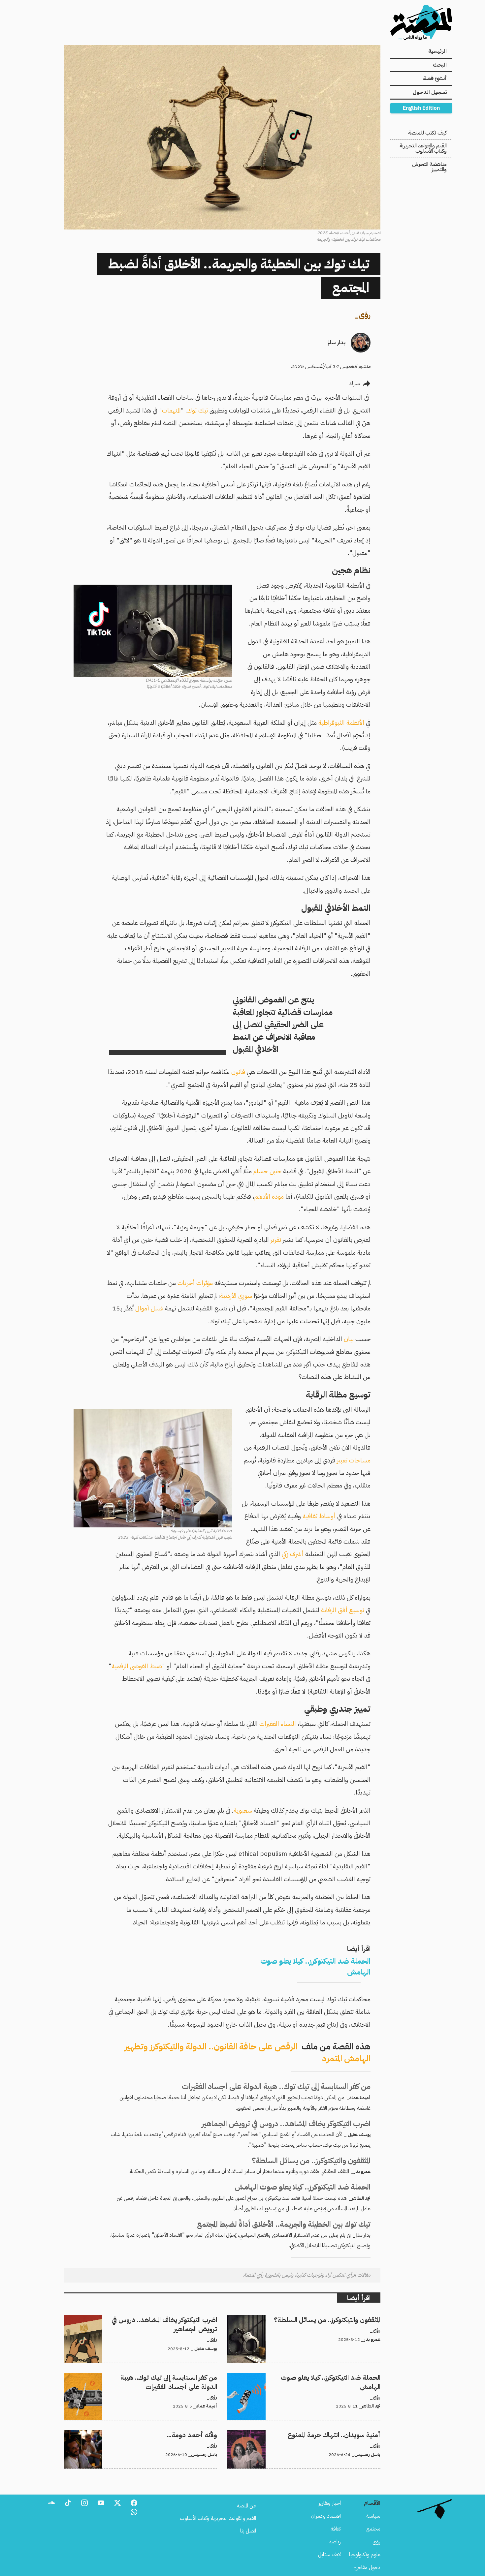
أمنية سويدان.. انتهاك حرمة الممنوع (347, 2434)
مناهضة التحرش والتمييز (429, 167)
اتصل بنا (248, 2531)
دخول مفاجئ (367, 2567)
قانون (238, 1072)
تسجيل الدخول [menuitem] (430, 92)
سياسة (373, 2516)
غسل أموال (149, 1308)
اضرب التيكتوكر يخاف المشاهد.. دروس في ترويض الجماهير (161, 2319)
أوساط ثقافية (320, 1516)
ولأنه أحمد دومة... (199, 2434)
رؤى (365, 315)
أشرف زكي (293, 1554)
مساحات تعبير (354, 1460)
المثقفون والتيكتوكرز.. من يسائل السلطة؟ (342, 2319)
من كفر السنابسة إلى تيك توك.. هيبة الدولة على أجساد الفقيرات (156, 2377)
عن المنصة (246, 2506)
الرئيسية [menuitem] (437, 51)
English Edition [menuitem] (421, 108)
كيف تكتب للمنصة (427, 133)
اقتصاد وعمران (326, 2516)
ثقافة (336, 2529)
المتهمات (171, 410)
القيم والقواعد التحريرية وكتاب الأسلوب (423, 148)
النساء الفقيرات (278, 1724)
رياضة (335, 2542)
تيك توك (198, 410)
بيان (349, 1339)
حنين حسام (267, 1171)
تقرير (277, 1240)
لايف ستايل (329, 2555)
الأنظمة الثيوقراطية (341, 723)
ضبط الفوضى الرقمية (137, 1666)
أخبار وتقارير (330, 2503)
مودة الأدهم (270, 1196)
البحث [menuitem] (440, 65)
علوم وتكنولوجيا (365, 2555)
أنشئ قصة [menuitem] (435, 78)
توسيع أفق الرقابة (343, 1610)
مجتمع (373, 2529)
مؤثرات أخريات (195, 1283)
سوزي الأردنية (236, 1296)
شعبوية (243, 1810)
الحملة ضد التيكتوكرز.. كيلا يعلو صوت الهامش (336, 2377)
